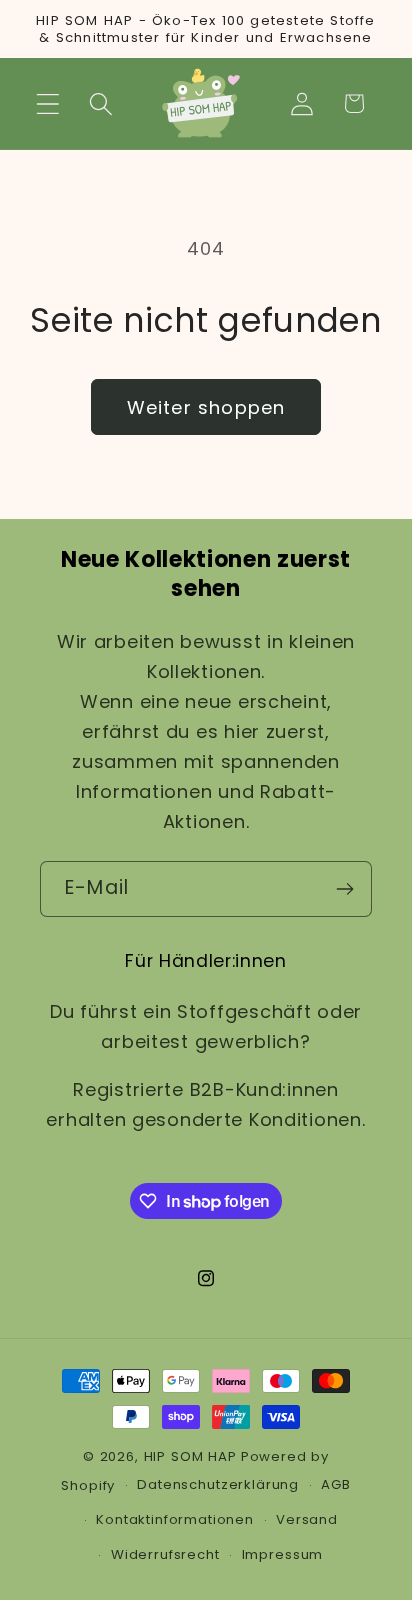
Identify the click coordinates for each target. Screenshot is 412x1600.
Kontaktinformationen (175, 1519)
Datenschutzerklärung (218, 1484)
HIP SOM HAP (190, 1456)
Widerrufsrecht (165, 1554)
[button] (48, 103)
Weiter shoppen (206, 407)
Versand (307, 1519)
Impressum (283, 1554)
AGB (336, 1484)
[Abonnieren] (344, 889)
